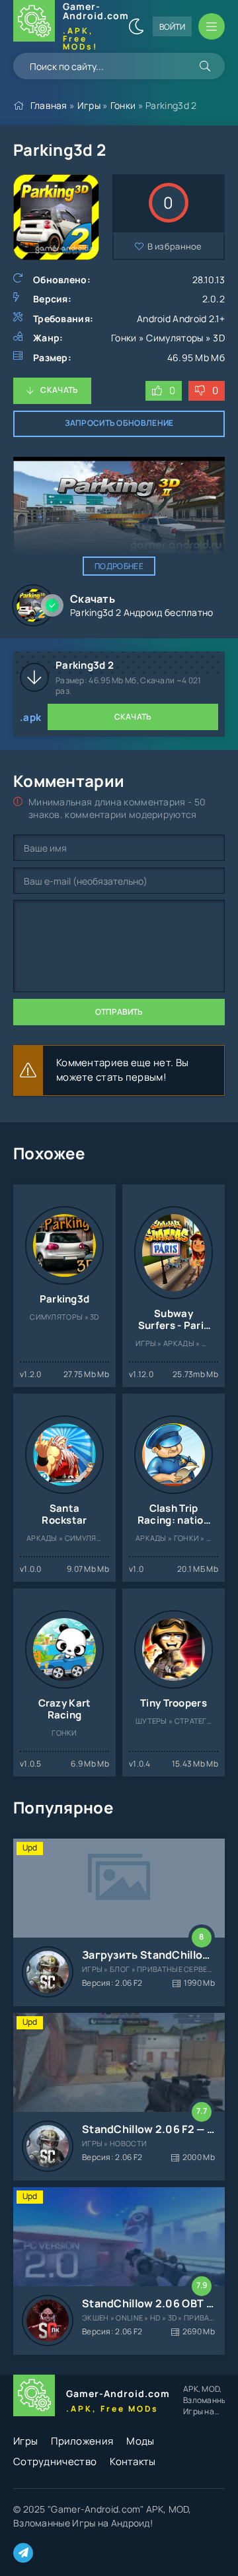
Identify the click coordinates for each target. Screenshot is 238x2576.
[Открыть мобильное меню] (212, 26)
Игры (89, 105)
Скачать (59, 390)
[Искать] (205, 66)
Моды (140, 2441)
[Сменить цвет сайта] (136, 26)
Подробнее (119, 566)
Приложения (82, 2441)
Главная (49, 105)
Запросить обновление (119, 423)
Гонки (123, 105)
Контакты (133, 2461)
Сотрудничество (55, 2461)
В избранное (175, 246)
